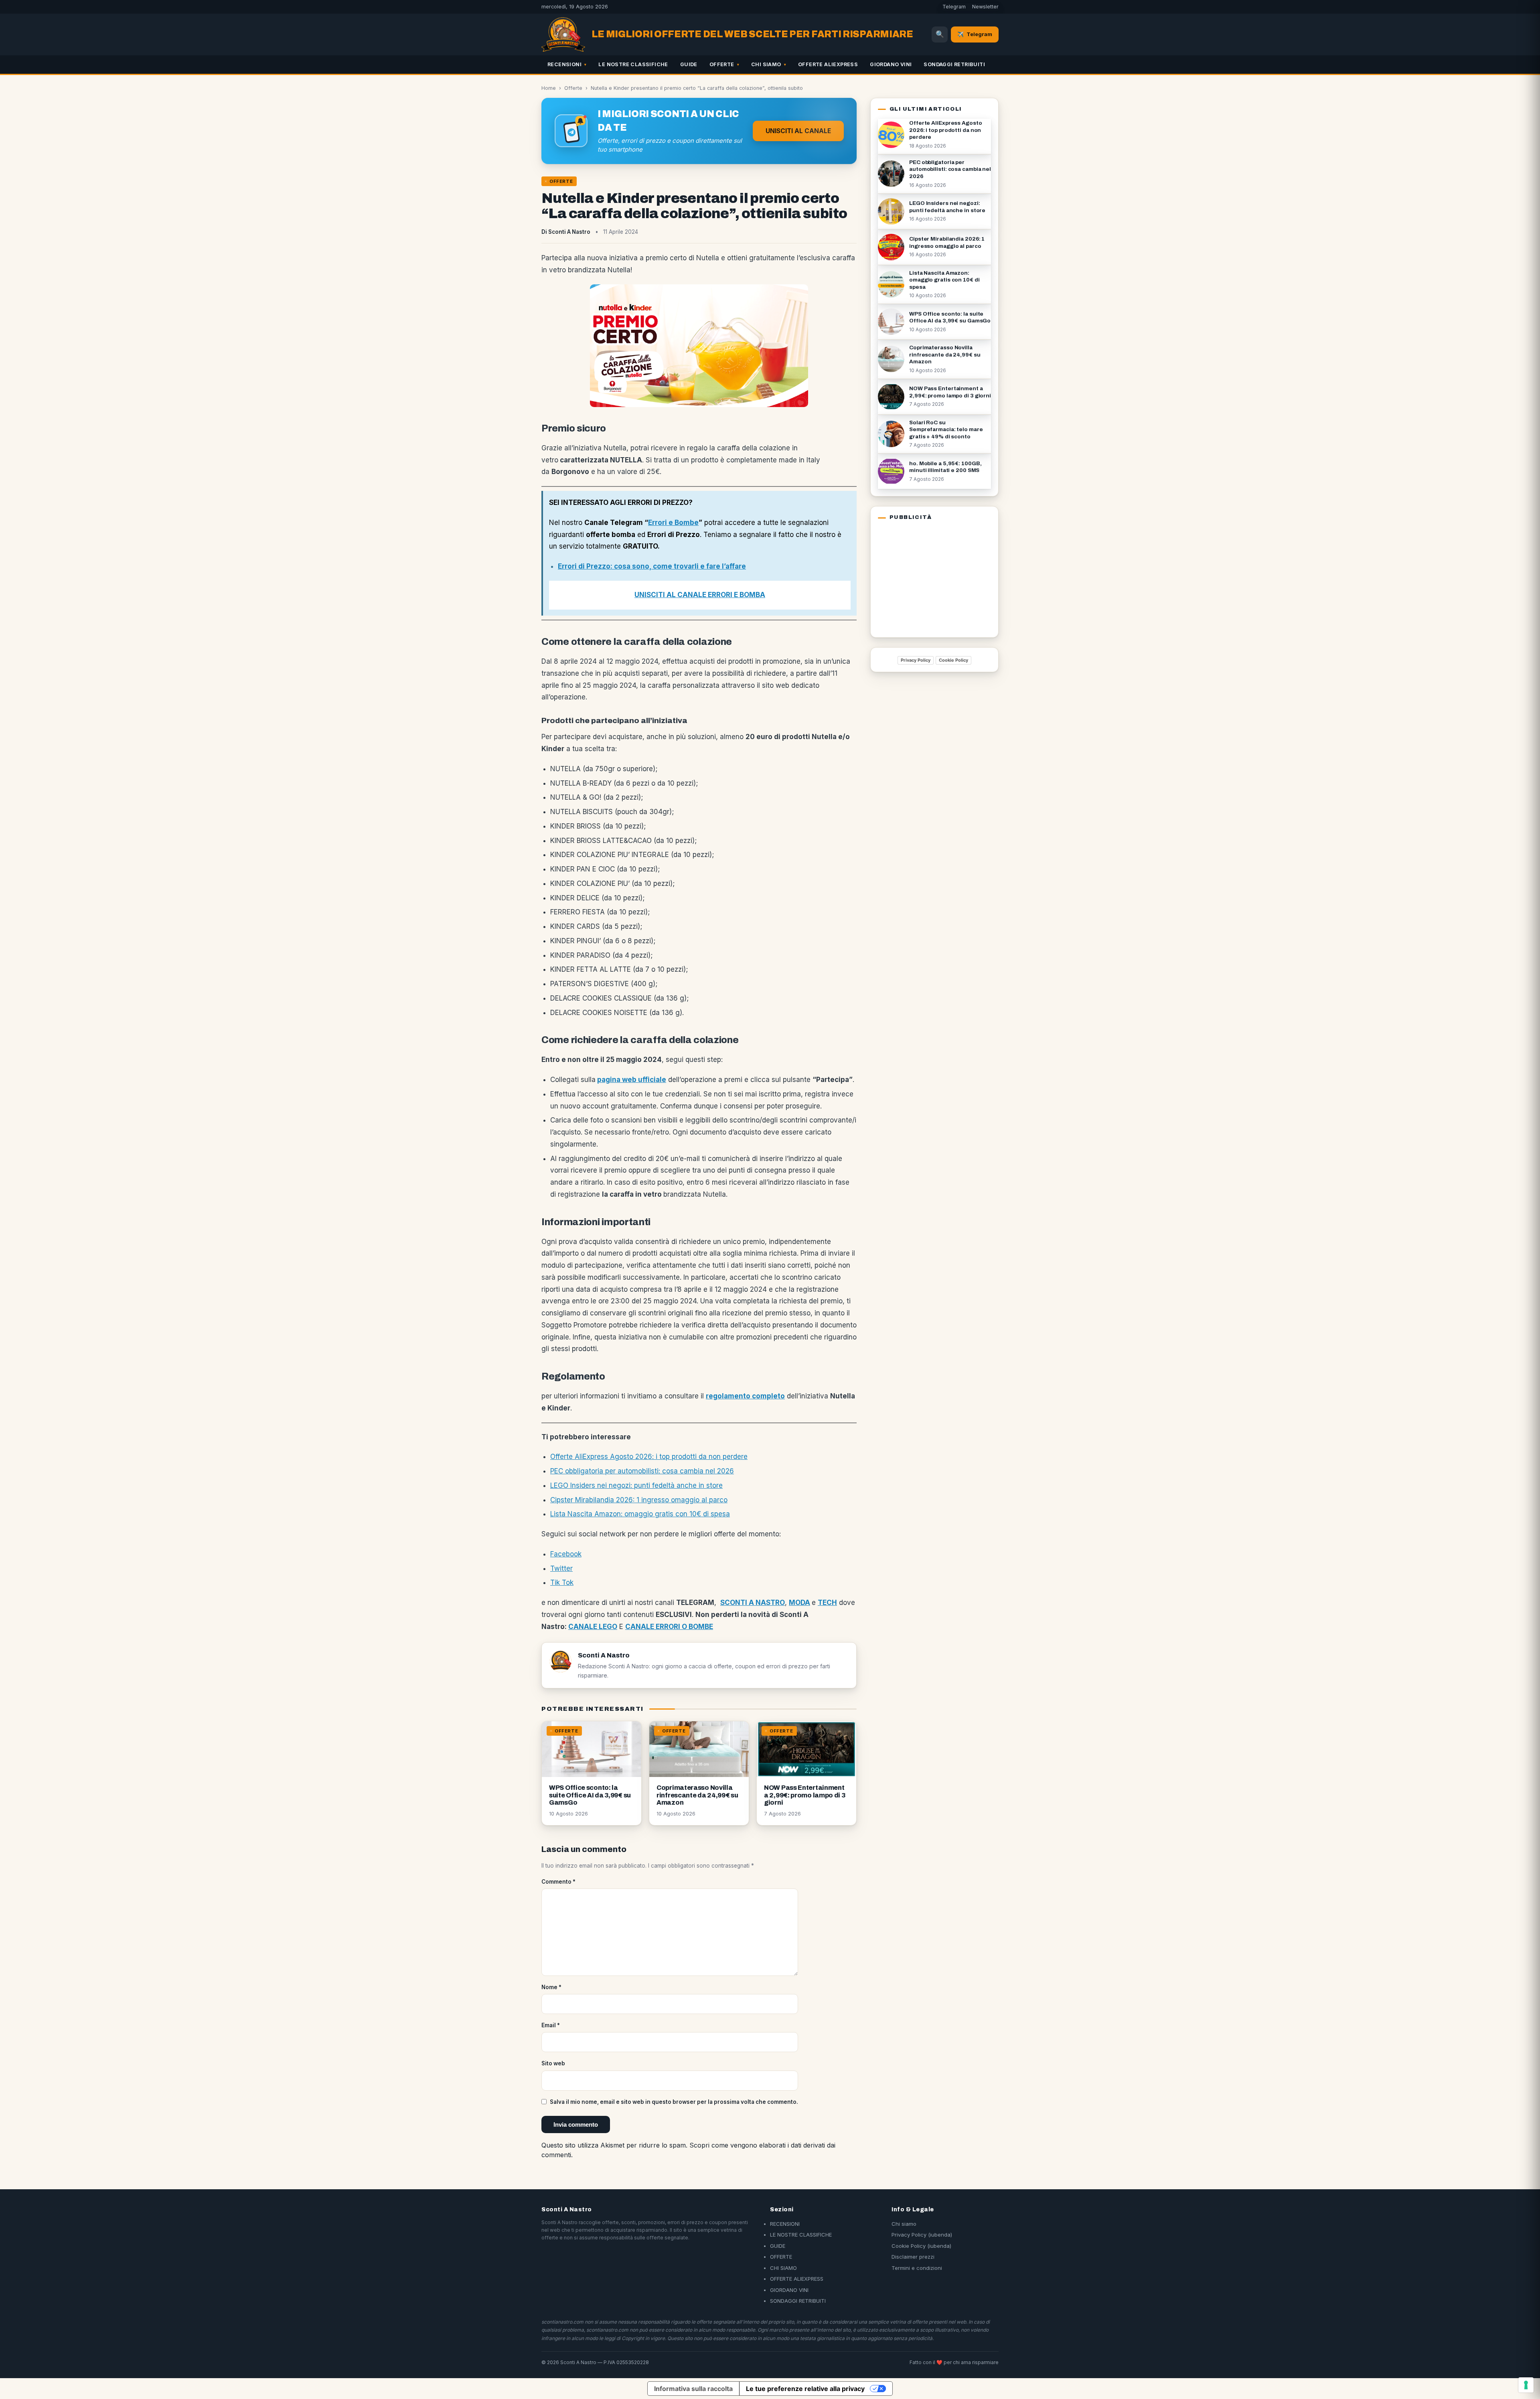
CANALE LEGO (593, 1627)
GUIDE (689, 64)
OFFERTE (722, 64)
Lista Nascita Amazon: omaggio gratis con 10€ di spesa (640, 1514)
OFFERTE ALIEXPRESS (828, 64)
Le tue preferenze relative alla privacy (805, 2389)
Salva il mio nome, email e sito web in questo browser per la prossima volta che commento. (674, 2102)
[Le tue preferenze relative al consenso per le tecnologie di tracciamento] (1526, 2385)
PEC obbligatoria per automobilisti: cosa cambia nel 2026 (642, 1471)
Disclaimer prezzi (913, 2257)
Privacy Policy (916, 660)
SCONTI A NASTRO (753, 1603)
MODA (799, 1603)
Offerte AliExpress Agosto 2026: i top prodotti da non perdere (649, 1457)
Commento (558, 1882)
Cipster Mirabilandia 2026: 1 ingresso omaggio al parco (639, 1500)
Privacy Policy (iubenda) (922, 2235)
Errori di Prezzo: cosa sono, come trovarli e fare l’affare (652, 566)
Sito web (553, 2063)
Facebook (566, 1554)
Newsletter (985, 7)
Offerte (573, 88)
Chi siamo (904, 2224)
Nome (551, 1987)
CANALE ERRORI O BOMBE (669, 1627)
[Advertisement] (928, 577)
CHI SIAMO (766, 64)
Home (549, 88)
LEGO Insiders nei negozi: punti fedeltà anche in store (636, 1485)
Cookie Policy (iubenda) (921, 2246)
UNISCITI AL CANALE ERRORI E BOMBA (700, 595)
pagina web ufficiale (632, 1080)
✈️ (975, 34)
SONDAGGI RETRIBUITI (954, 64)
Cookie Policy (953, 660)
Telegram (954, 7)
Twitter (561, 1568)
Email (551, 2025)
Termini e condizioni (917, 2268)
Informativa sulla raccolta (693, 2389)
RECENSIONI (564, 64)
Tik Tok (562, 1582)
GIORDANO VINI (891, 64)
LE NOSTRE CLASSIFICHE (633, 64)
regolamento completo (745, 1396)
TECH (827, 1603)
